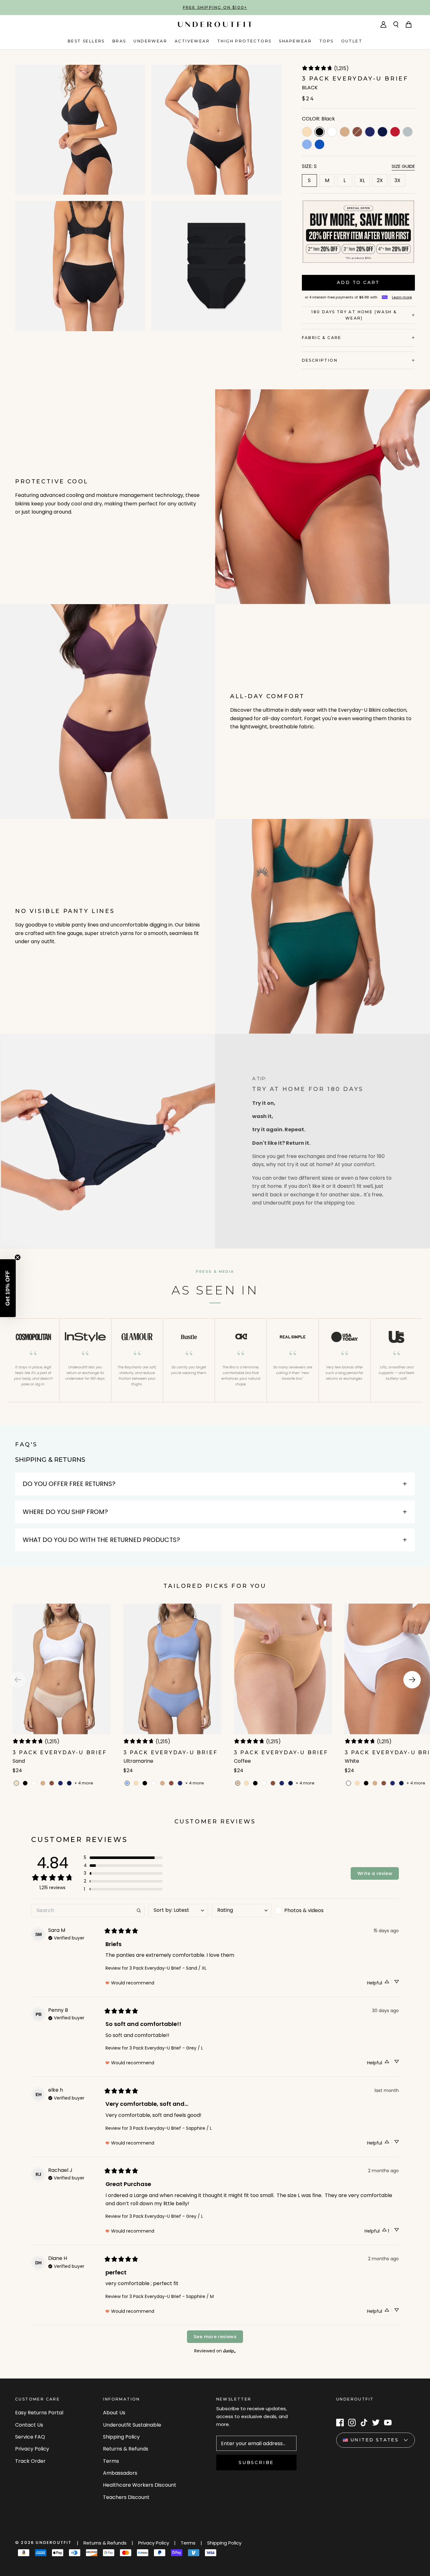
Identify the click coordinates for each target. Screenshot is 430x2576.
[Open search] (396, 25)
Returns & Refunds (126, 2449)
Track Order (30, 2461)
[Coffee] (345, 132)
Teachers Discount (126, 2497)
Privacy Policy (32, 2449)
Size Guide (403, 166)
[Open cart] (409, 25)
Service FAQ (30, 2437)
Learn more (402, 297)
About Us (114, 2413)
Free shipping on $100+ (215, 7)
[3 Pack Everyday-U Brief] (62, 1695)
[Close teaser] (18, 1257)
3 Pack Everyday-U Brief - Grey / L (166, 2048)
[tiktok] (364, 2423)
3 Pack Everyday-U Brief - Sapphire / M (172, 2296)
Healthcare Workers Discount (140, 2485)
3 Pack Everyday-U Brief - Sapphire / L (171, 2128)
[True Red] (395, 132)
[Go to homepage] (215, 24)
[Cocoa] (52, 1783)
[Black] (25, 1783)
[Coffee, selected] (238, 1783)
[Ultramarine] (307, 144)
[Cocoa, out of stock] (357, 132)
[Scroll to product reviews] (358, 70)
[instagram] (352, 2423)
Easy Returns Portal (39, 2413)
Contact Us (29, 2425)
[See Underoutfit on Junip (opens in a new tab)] (229, 2351)
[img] (66, 1937)
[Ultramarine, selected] (127, 1783)
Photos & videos (304, 1910)
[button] (123, 1858)
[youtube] (388, 2423)
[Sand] (307, 132)
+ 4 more (84, 1783)
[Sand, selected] (16, 1783)
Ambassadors (120, 2473)
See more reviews (215, 2337)
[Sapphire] (320, 144)
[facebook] (340, 2423)
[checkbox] (305, 1911)
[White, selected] (348, 1783)
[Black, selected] (320, 132)
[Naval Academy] (382, 132)
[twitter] (376, 2423)
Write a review (375, 1873)
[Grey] (408, 132)
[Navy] (370, 132)
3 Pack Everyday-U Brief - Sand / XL (168, 1968)
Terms (111, 2461)
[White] (332, 132)
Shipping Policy (121, 2437)
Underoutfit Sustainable (132, 2425)
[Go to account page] (383, 25)
